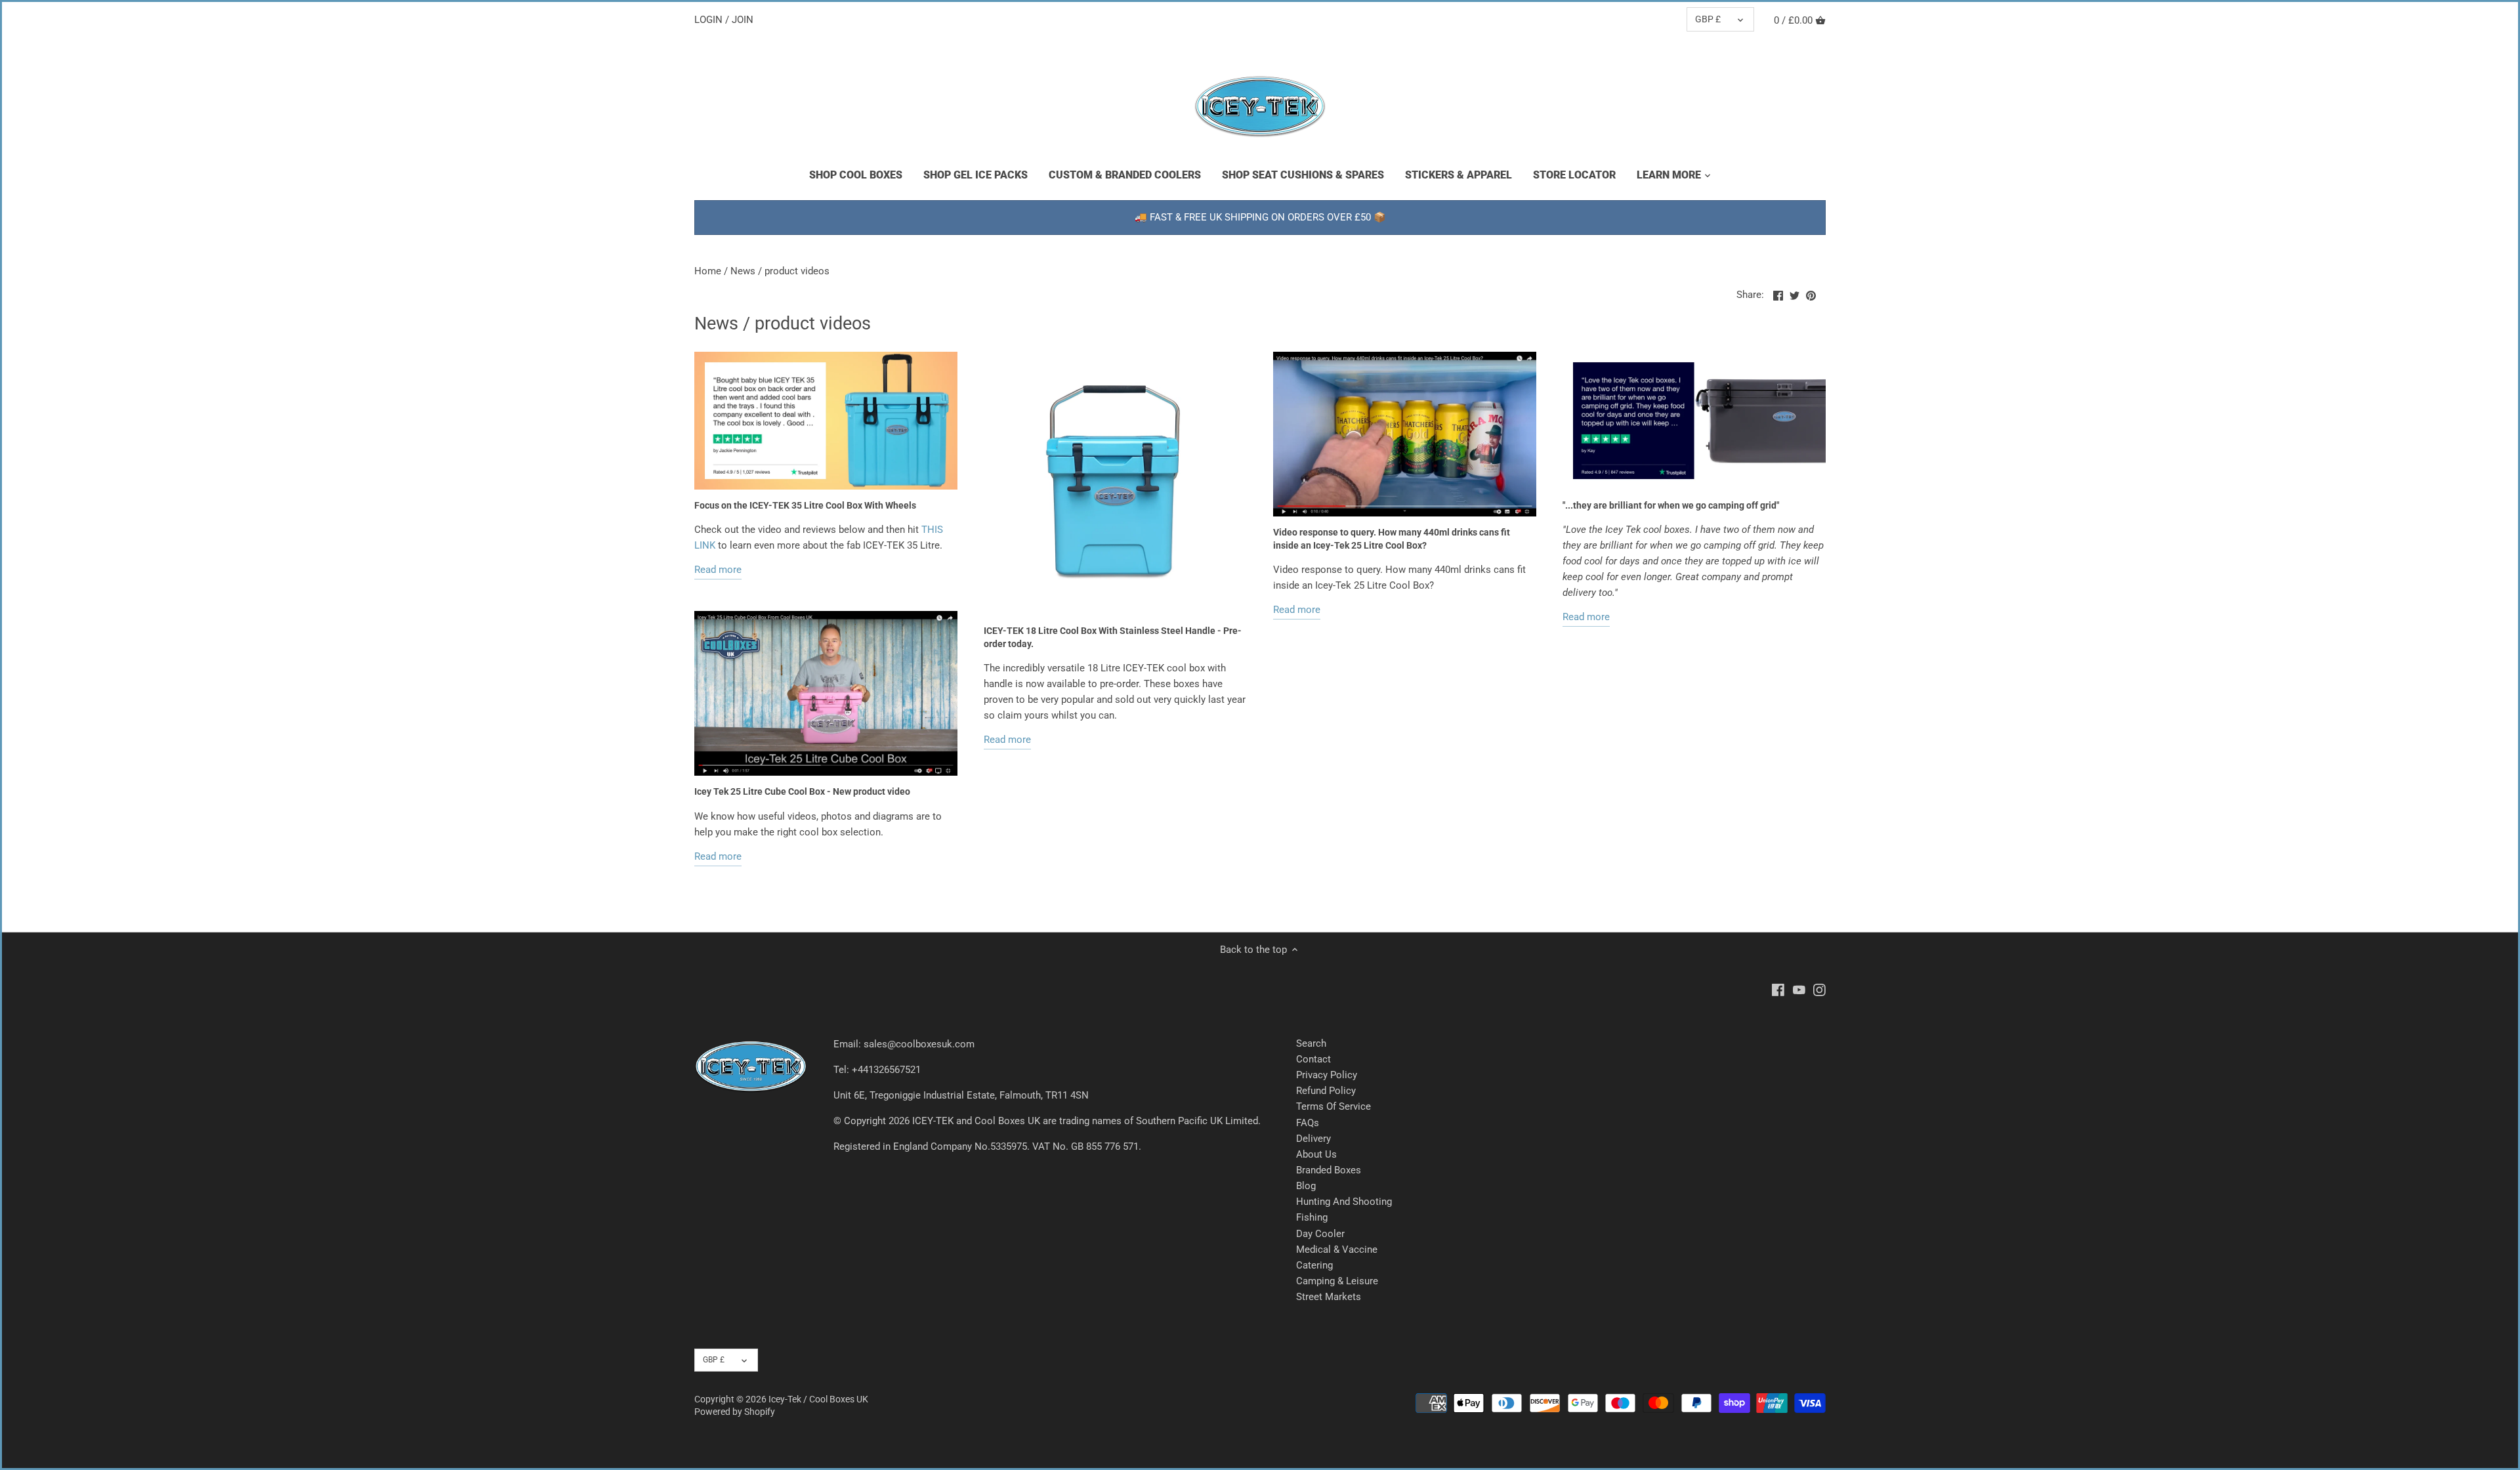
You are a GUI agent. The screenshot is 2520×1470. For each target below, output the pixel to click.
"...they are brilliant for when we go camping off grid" (1671, 505)
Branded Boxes (1329, 1170)
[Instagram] (1819, 990)
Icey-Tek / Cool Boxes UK (818, 1399)
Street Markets (1329, 1297)
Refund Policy (1326, 1091)
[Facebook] (1778, 990)
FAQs (1308, 1123)
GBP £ (1708, 19)
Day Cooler (1320, 1234)
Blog (1306, 1186)
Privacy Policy (1327, 1075)
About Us (1316, 1154)
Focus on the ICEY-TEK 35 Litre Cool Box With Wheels (805, 505)
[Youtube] (1799, 990)
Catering (1314, 1265)
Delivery (1313, 1139)
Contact (1313, 1059)
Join (743, 20)
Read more (718, 570)
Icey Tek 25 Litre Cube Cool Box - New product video (802, 791)
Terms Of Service (1333, 1106)
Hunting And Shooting (1344, 1202)
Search (1311, 1043)
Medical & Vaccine (1337, 1249)
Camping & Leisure (1337, 1281)
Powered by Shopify (735, 1412)
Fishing (1312, 1217)
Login (708, 20)
